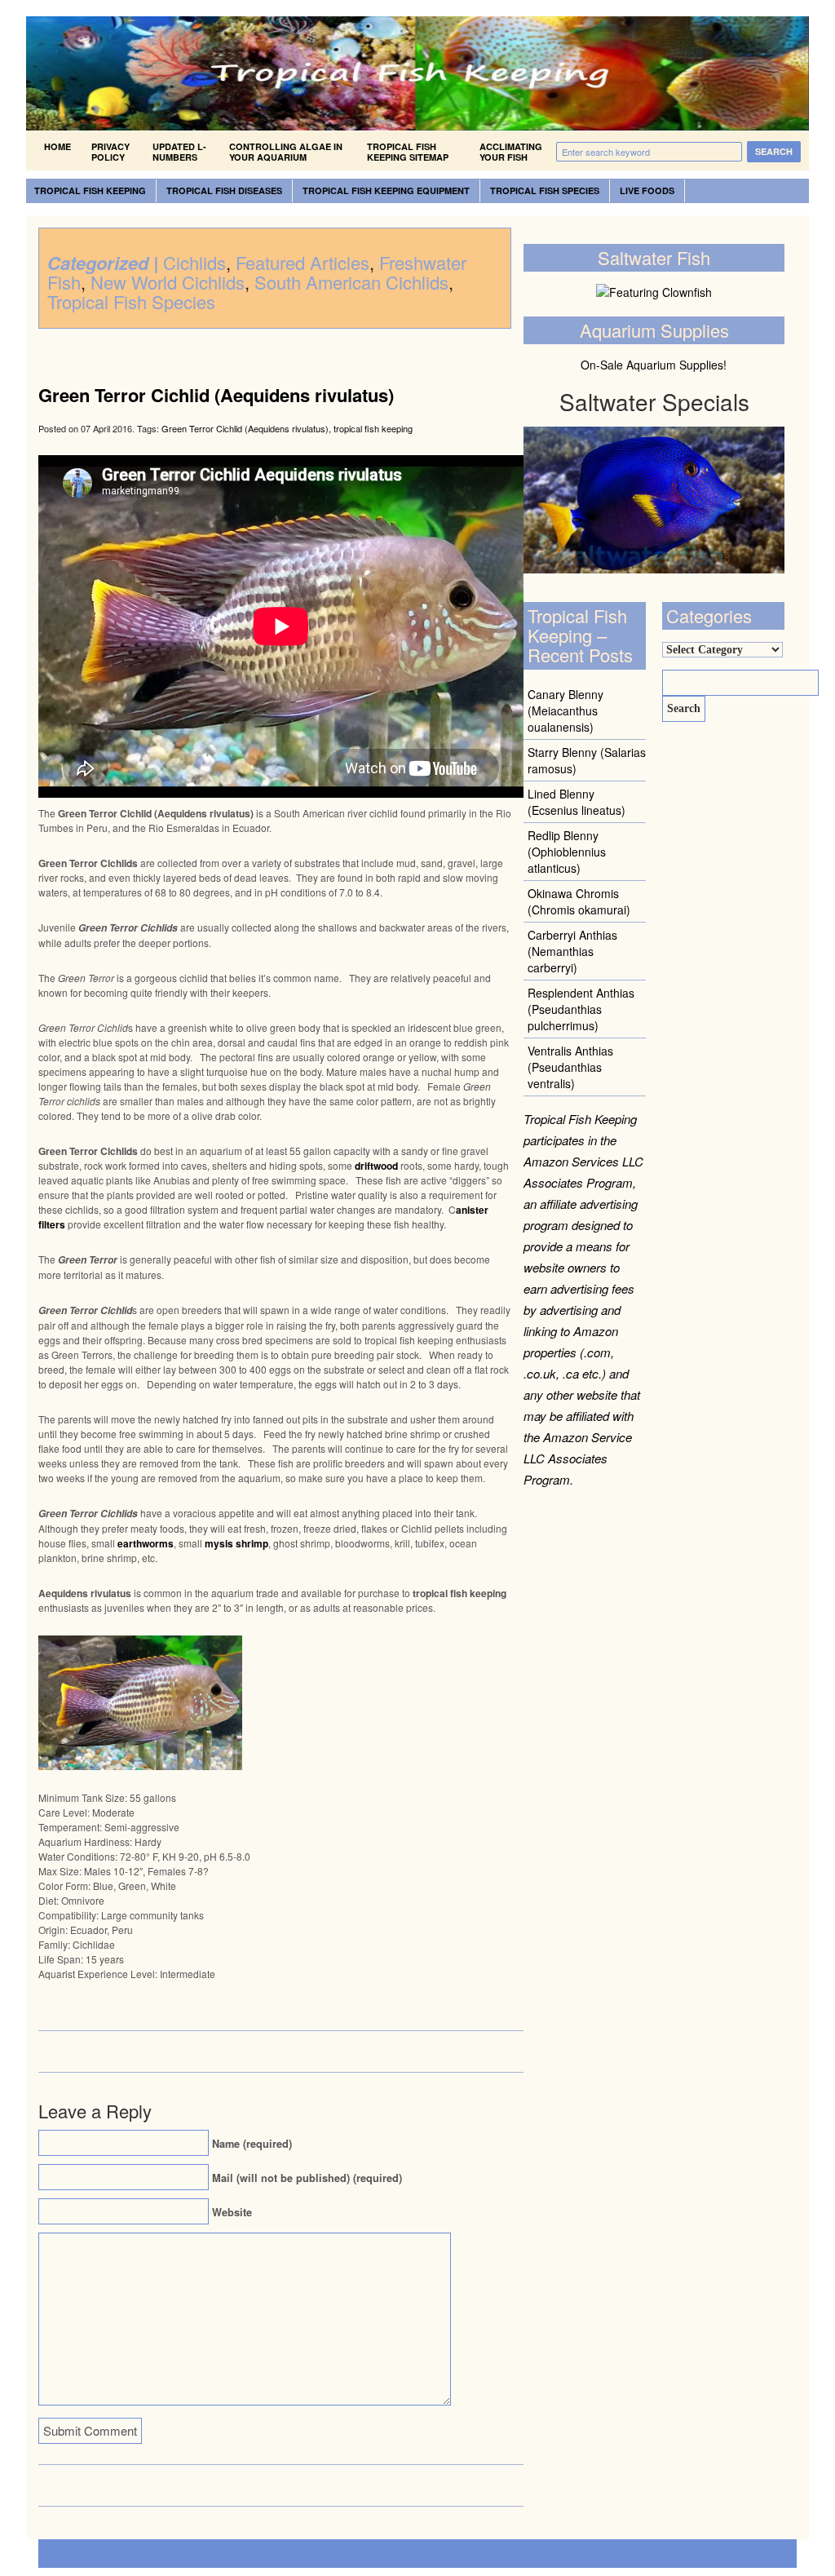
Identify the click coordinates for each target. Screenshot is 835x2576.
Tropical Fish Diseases (224, 190)
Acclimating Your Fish (511, 152)
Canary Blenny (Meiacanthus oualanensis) (566, 710)
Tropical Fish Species (545, 190)
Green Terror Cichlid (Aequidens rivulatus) (216, 395)
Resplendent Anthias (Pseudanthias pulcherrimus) (581, 1009)
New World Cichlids (168, 282)
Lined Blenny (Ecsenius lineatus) (577, 802)
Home (57, 146)
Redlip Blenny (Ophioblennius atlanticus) (567, 852)
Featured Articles (303, 262)
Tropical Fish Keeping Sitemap (408, 152)
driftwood (376, 1166)
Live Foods (647, 190)
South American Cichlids (351, 282)
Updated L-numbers (179, 152)
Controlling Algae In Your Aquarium (286, 152)
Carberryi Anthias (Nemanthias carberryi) (572, 951)
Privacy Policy (110, 152)
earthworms (146, 1543)
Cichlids (194, 262)
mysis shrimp (236, 1543)
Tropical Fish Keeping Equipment (386, 190)
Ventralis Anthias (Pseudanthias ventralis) (570, 1067)
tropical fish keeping (373, 428)
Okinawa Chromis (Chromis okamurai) (579, 901)
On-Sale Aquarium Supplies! (654, 365)
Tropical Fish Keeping (90, 190)
